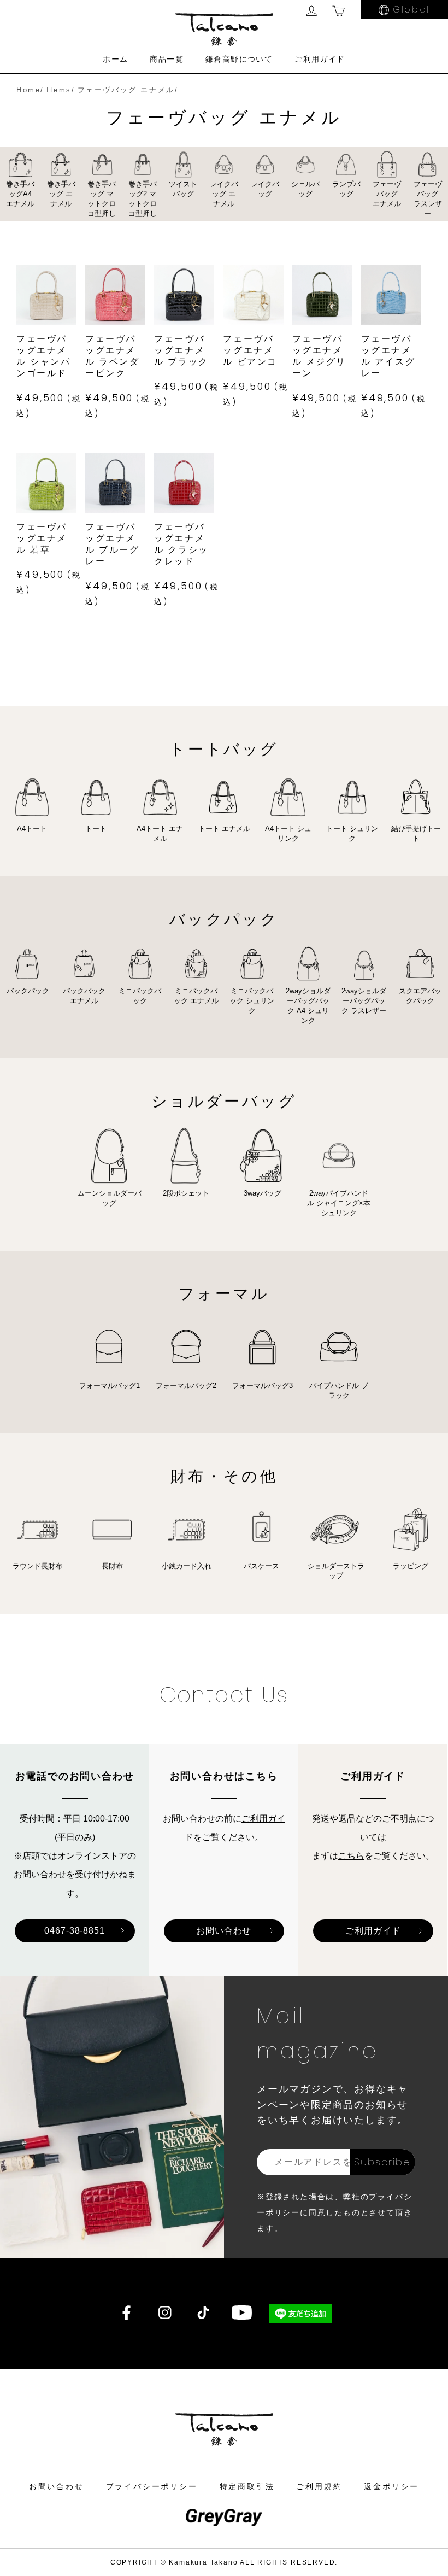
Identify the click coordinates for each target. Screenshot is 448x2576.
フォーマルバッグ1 (110, 1386)
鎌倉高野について (239, 59)
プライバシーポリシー (152, 2486)
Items (59, 90)
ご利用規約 (319, 2486)
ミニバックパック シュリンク (252, 1001)
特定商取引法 (247, 2486)
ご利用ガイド (320, 59)
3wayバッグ (263, 1193)
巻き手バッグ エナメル (61, 194)
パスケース (261, 1566)
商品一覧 (167, 59)
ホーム (115, 59)
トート (96, 829)
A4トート (32, 829)
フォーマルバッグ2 (186, 1386)
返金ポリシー (391, 2486)
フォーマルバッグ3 (263, 1386)
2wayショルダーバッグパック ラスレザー (364, 1001)
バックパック (28, 991)
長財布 (112, 1566)
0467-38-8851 (75, 1931)
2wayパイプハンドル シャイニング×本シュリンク (339, 1203)
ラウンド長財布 (37, 1566)
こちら (351, 1856)
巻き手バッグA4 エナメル (20, 194)
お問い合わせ (224, 1931)
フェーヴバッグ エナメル (387, 194)
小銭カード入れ (187, 1566)
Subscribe (382, 2162)
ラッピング (411, 1566)
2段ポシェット (186, 1193)
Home (28, 90)
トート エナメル (224, 829)
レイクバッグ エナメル (224, 194)
